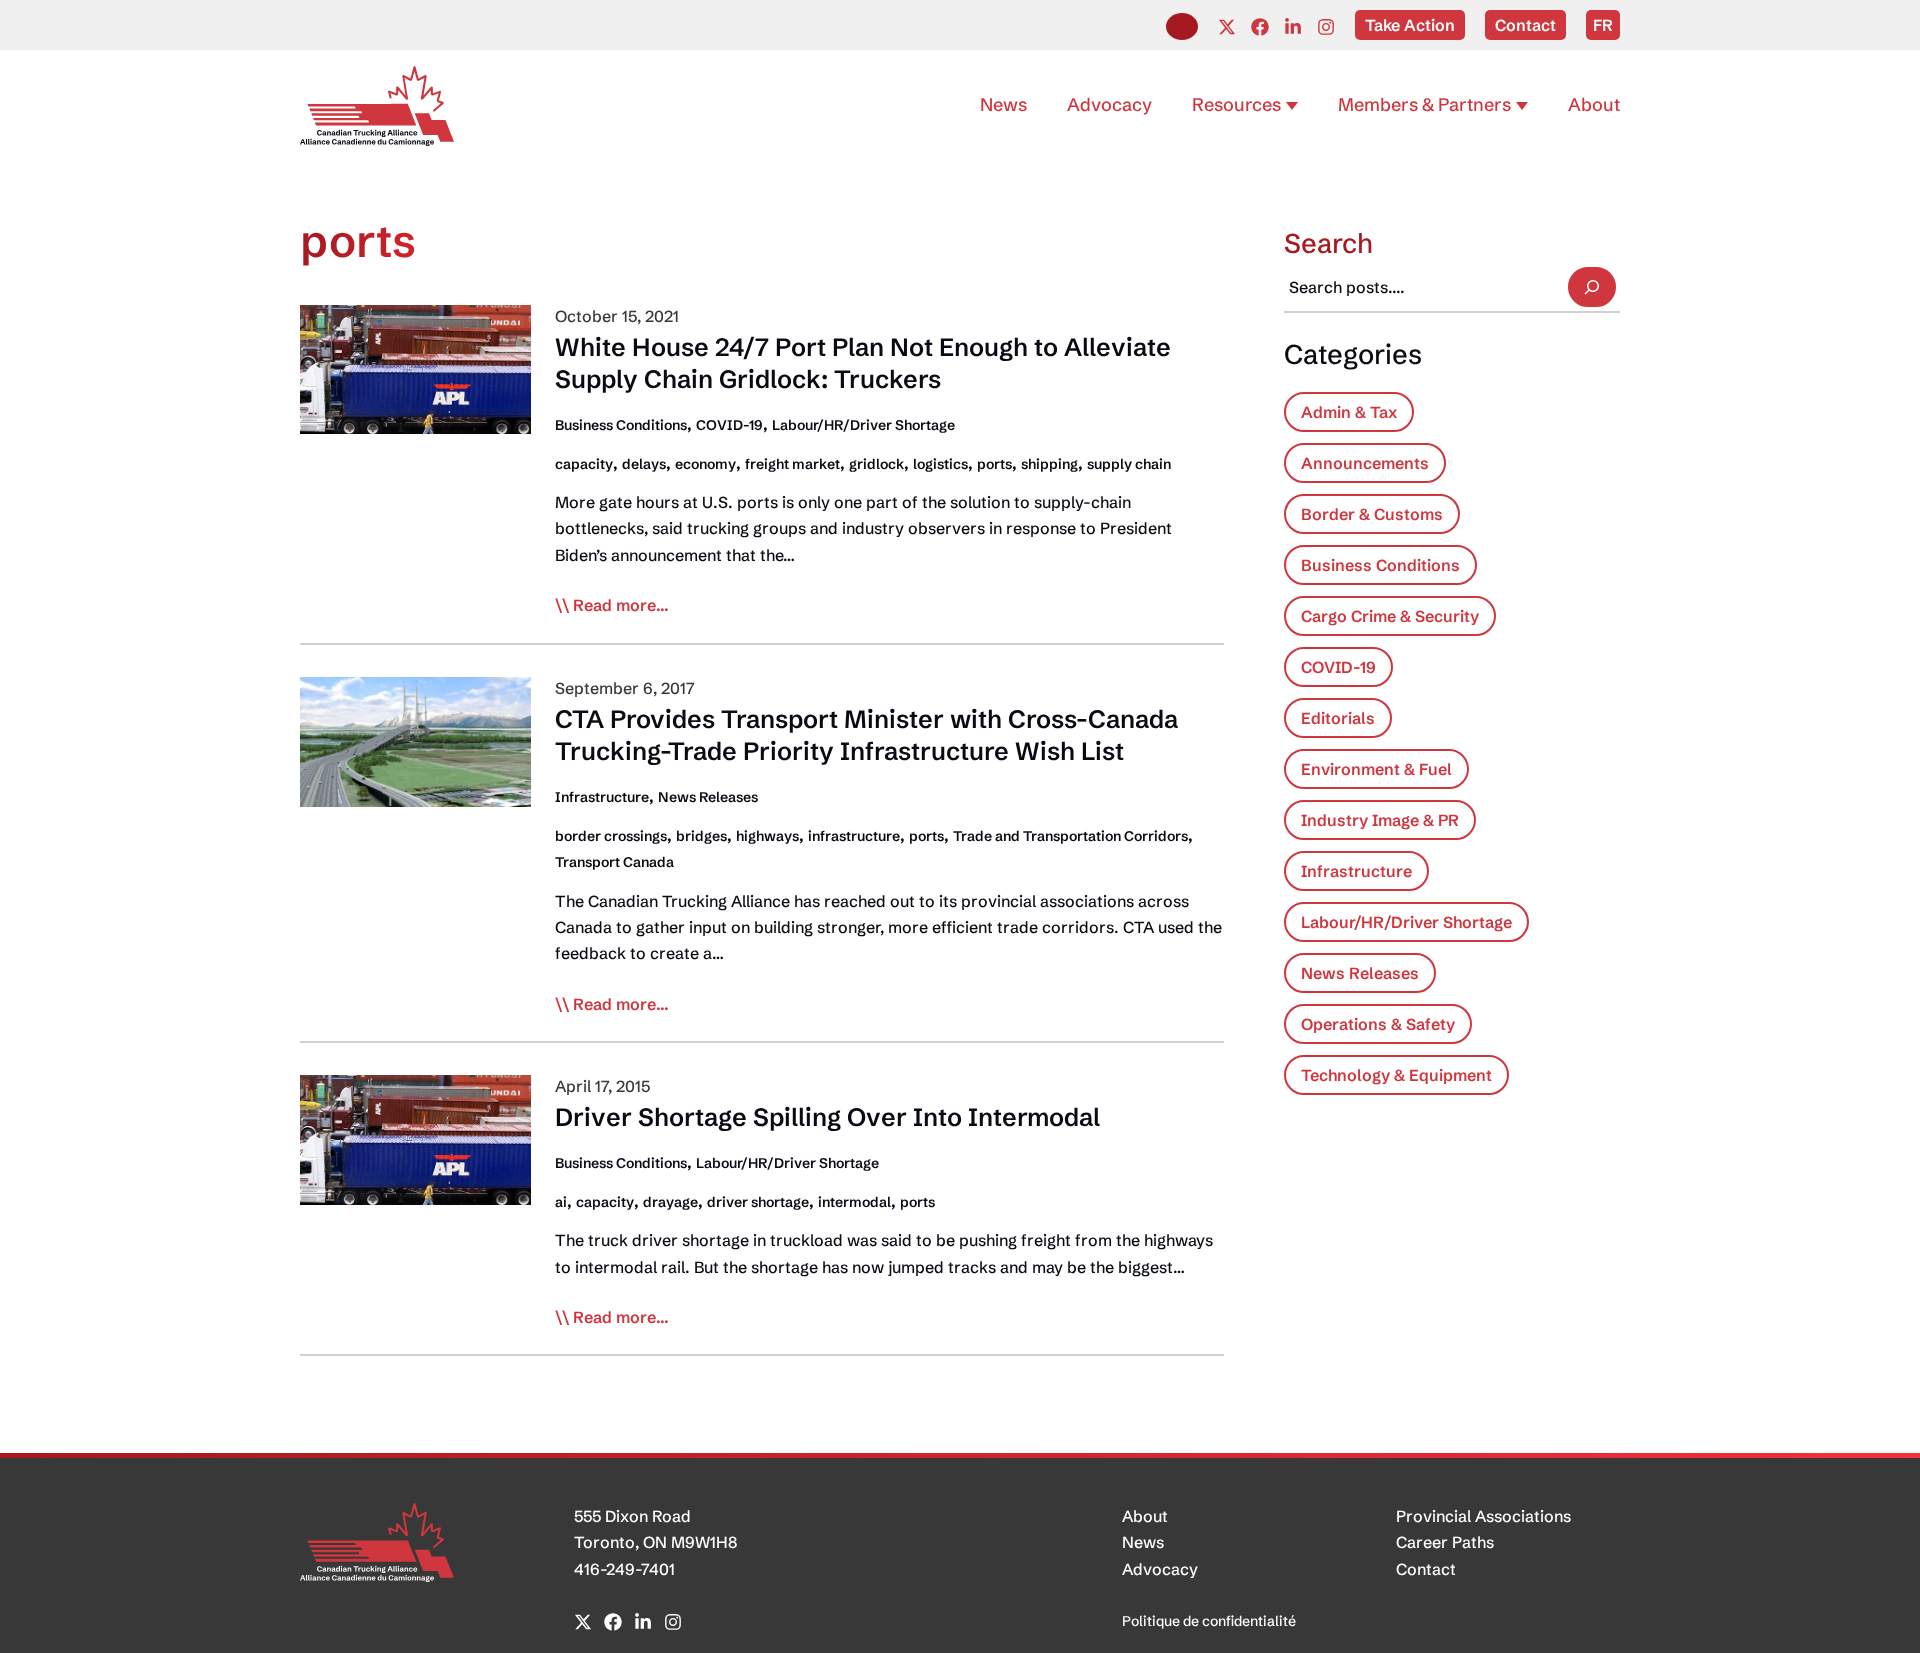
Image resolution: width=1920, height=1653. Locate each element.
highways (767, 836)
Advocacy (1160, 1569)
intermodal (854, 1202)
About (1145, 1516)
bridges (701, 836)
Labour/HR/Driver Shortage (863, 425)
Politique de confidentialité (1209, 1621)
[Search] (1592, 287)
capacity (584, 464)
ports (994, 464)
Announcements (1365, 463)
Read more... (621, 606)
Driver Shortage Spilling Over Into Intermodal (827, 1117)
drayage (670, 1202)
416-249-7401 (624, 1569)
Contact (1426, 1569)
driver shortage (758, 1202)
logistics (940, 464)
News (1143, 1542)
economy (705, 464)
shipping (1049, 464)
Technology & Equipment (1396, 1075)
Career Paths (1445, 1542)
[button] (1182, 26)
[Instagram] (1326, 27)
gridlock (876, 464)
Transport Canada (614, 862)
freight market (792, 464)
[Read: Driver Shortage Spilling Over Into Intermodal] (415, 1138)
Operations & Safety (1378, 1024)
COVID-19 (729, 425)
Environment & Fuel (1376, 769)
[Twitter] (1227, 27)
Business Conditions (621, 425)
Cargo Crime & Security (1390, 616)
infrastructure (854, 836)
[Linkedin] (1293, 27)
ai (561, 1202)
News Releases (708, 797)
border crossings (611, 836)
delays (644, 464)
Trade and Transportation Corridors (1070, 836)
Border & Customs (1372, 514)
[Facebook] (1260, 27)
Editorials (1338, 718)
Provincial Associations (1483, 1516)
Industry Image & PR (1380, 820)
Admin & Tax (1349, 412)
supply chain (1129, 464)
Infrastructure (602, 797)
